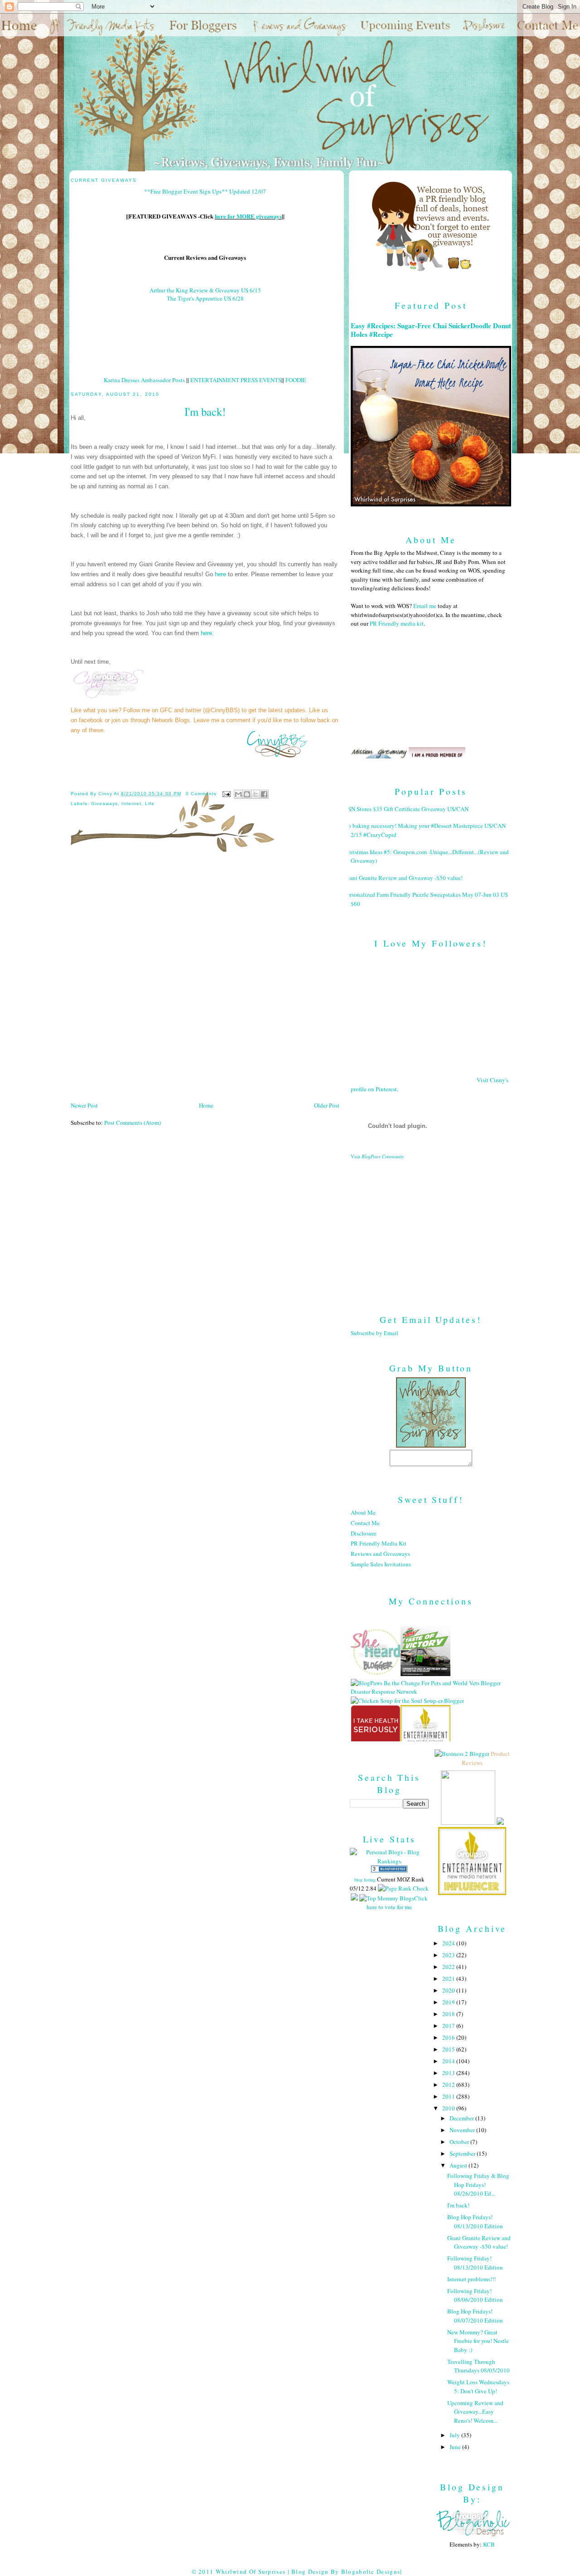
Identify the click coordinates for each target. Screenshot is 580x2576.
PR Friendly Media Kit (379, 1543)
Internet (131, 804)
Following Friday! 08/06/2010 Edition (475, 2295)
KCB (489, 2544)
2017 (449, 2026)
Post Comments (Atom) (133, 1123)
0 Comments (201, 794)
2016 (449, 2037)
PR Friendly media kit (397, 623)
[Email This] (238, 794)
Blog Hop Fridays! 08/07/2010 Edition (475, 2316)
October (460, 2142)
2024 (449, 1943)
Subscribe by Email (375, 1333)
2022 (449, 1967)
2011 (449, 2096)
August (459, 2165)
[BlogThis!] (247, 794)
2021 (449, 1978)
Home (206, 1105)
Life (150, 804)
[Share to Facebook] (264, 794)
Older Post (327, 1105)
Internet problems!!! (471, 2279)
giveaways (104, 804)
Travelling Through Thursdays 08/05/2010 (478, 2366)
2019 (449, 2002)
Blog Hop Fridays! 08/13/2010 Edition (475, 2221)
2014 (449, 2061)
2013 (449, 2073)
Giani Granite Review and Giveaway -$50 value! (403, 878)
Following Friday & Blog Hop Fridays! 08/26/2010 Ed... (478, 2185)
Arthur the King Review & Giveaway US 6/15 (205, 290)
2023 (449, 1955)
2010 (449, 2108)
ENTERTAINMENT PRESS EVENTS (236, 380)
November (463, 2130)
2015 (449, 2049)
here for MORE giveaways (248, 216)
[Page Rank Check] (403, 1888)
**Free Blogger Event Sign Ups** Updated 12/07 (205, 191)
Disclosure (364, 1533)
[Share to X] (256, 794)
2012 (449, 2085)
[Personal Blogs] (389, 1870)
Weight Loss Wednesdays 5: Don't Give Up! (478, 2386)
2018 (449, 2014)
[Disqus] (205, 980)
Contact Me (365, 1523)
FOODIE (296, 380)
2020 (449, 1990)
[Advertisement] (431, 1230)
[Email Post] (226, 794)
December (462, 2118)
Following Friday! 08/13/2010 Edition (475, 2263)
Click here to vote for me (397, 1903)
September (463, 2153)
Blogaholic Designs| (372, 2571)
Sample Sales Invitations (381, 1564)
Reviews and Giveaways (380, 1554)
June (456, 2447)
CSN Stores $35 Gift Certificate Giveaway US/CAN (406, 809)
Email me (425, 606)
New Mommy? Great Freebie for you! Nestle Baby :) (478, 2341)
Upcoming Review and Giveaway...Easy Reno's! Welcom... (475, 2412)
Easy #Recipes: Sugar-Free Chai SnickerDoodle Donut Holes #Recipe (431, 330)
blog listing (365, 1880)
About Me (363, 1512)
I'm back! (458, 2205)
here (220, 574)
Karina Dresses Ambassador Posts (144, 380)
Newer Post (84, 1105)
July (455, 2435)
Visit (377, 1157)
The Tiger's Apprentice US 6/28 (205, 298)
